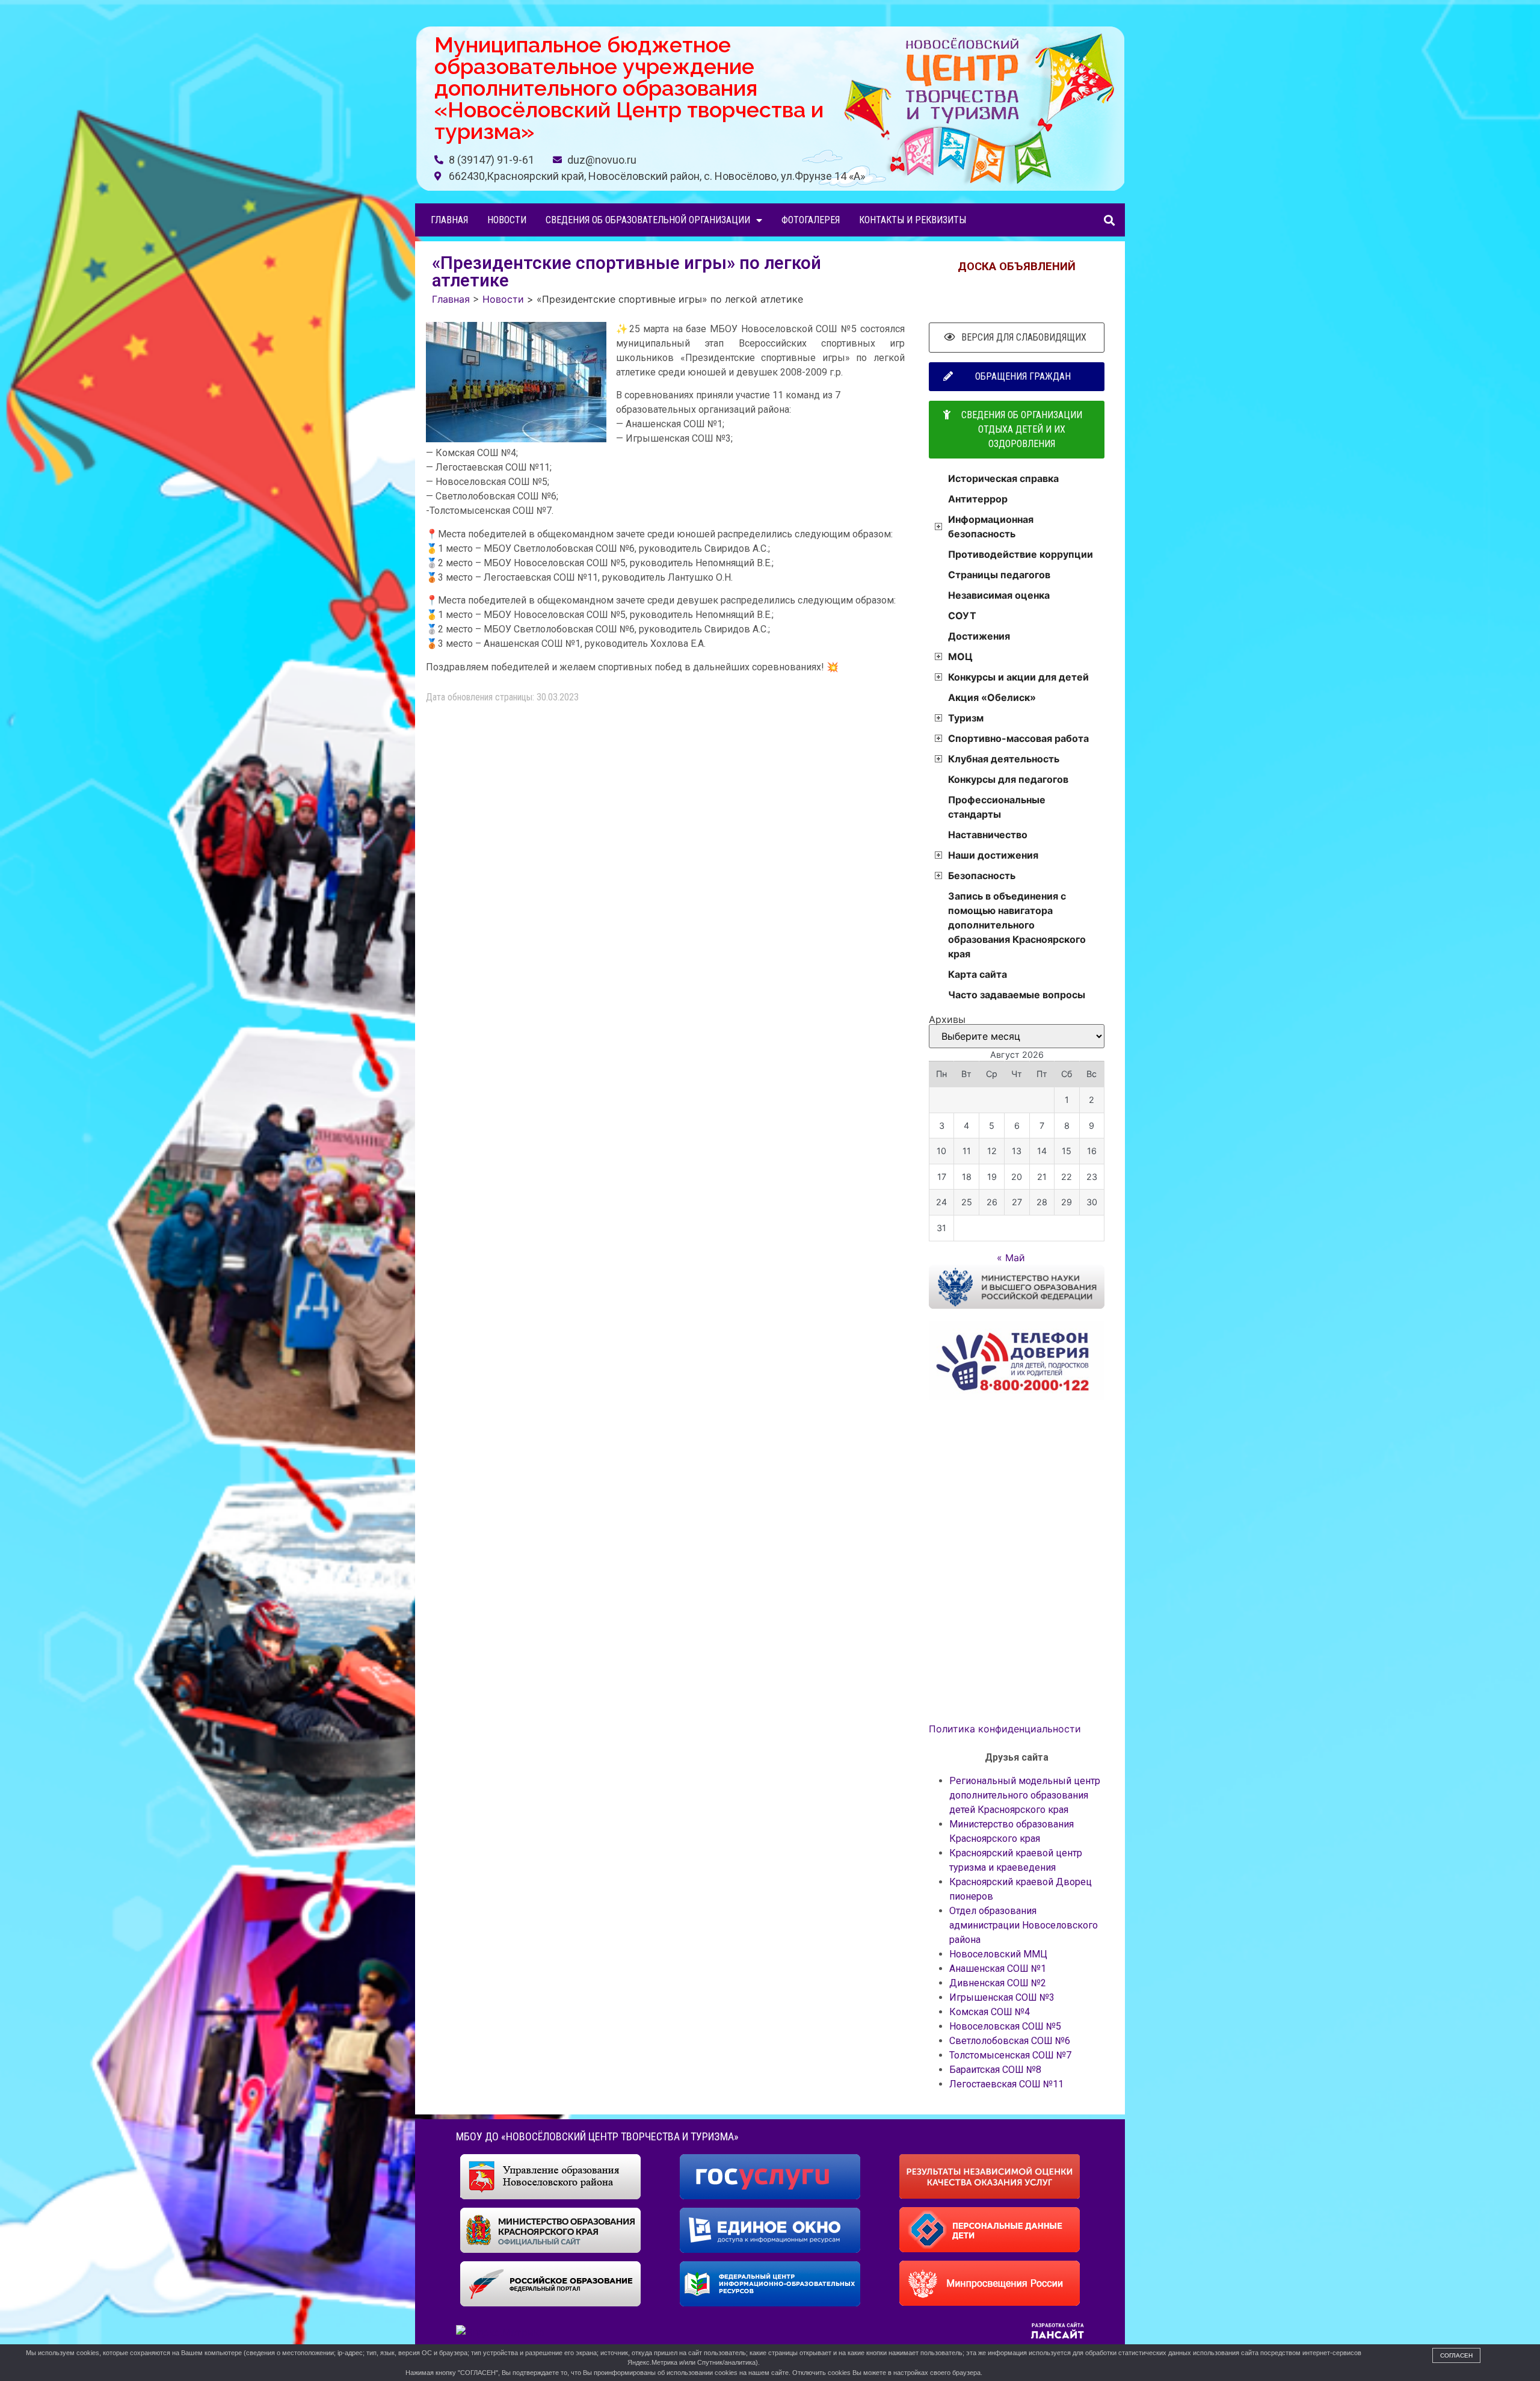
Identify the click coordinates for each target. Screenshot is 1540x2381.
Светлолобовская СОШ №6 (1010, 2041)
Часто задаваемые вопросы (1017, 995)
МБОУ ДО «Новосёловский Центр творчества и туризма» (597, 2136)
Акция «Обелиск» (992, 697)
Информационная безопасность (991, 527)
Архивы (947, 1019)
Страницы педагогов (999, 575)
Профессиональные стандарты (997, 807)
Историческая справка (1003, 478)
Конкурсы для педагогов (1008, 779)
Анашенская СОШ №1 (998, 1969)
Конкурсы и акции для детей (1018, 677)
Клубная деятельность (1004, 759)
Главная (449, 220)
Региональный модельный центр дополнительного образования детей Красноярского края (1025, 1795)
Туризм (966, 718)
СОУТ (962, 616)
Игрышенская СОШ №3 (1002, 1997)
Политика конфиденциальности (1005, 1729)
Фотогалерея (811, 220)
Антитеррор (978, 499)
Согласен (1456, 2355)
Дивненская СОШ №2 (998, 1983)
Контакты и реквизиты (913, 220)
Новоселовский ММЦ (998, 1954)
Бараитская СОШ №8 (995, 2070)
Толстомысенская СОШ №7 (1010, 2055)
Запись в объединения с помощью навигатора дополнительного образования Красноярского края (1017, 925)
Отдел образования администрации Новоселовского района (1024, 1925)
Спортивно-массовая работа (1018, 738)
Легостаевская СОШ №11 (1006, 2084)
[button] (1109, 220)
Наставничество (988, 835)
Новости (507, 220)
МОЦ (960, 656)
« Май (1011, 1258)
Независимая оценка (999, 595)
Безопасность (982, 876)
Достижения (979, 636)
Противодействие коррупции (1021, 554)
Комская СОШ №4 (990, 2012)
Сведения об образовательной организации (648, 220)
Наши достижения (993, 855)
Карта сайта (978, 974)
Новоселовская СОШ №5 (1005, 2026)
